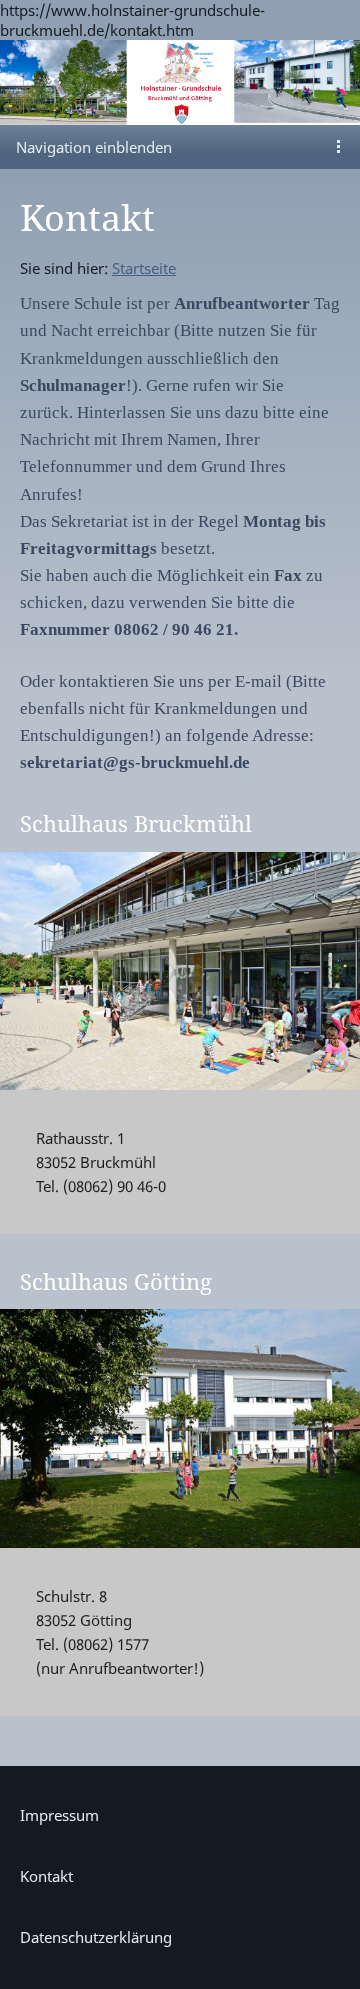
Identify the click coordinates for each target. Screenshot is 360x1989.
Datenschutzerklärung (96, 1937)
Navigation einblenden (94, 147)
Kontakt (46, 1876)
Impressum (59, 1815)
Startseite (144, 268)
